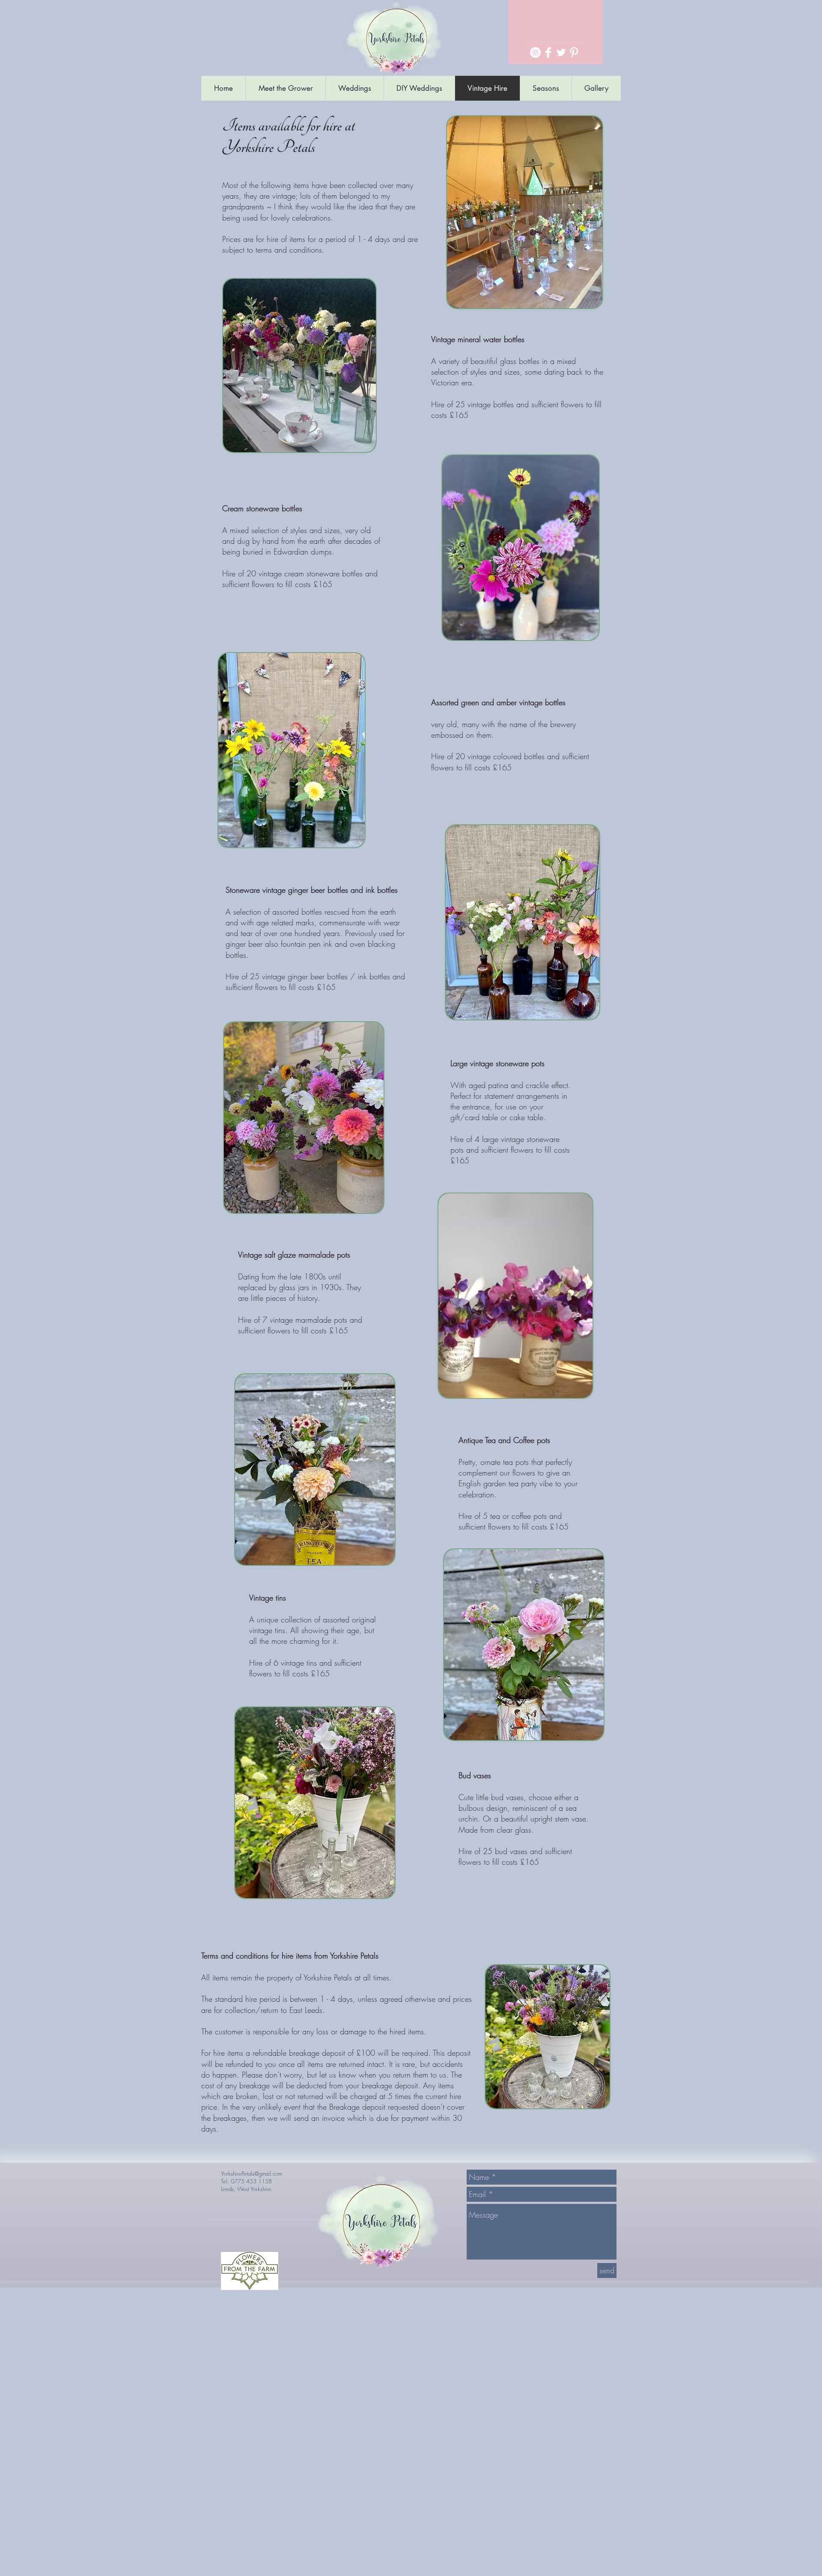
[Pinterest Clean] (574, 52)
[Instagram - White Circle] (535, 52)
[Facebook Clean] (548, 52)
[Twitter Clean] (561, 52)
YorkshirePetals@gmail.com (252, 2173)
